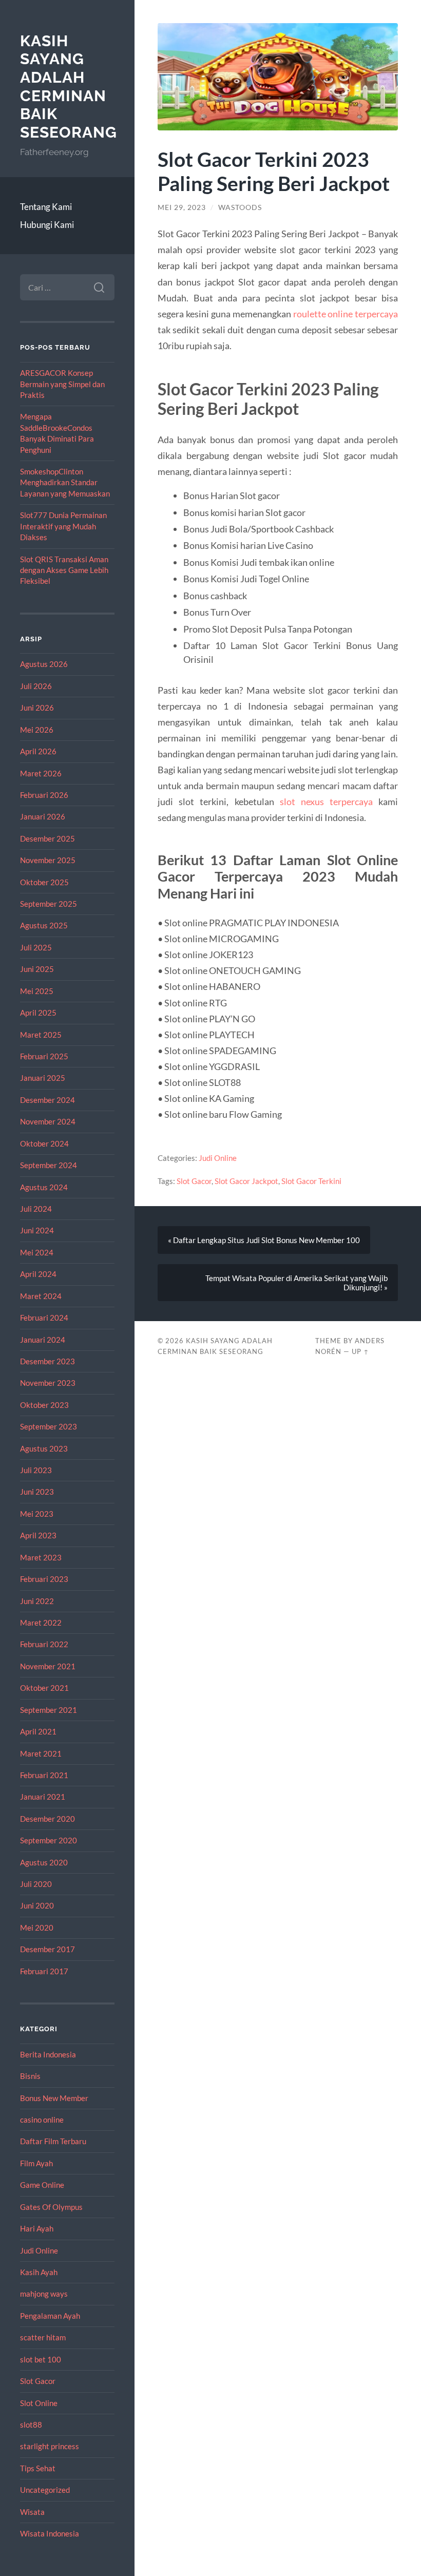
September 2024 (49, 1165)
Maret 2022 (41, 1623)
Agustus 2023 (44, 1448)
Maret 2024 (41, 1296)
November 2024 (48, 1121)
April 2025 (38, 1013)
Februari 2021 (44, 1775)
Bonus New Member (54, 2098)
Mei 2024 (37, 1252)
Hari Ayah (37, 2228)
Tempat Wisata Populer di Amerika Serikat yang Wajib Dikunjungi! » (296, 1283)
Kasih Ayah (39, 2272)
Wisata (32, 2512)
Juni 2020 (37, 1905)
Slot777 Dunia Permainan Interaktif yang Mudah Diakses (63, 526)
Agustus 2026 (44, 664)
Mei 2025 (37, 991)
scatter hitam (43, 2337)
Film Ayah (36, 2163)
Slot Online (39, 2403)
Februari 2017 (44, 1971)
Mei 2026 (37, 730)
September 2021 (49, 1710)
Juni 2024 (37, 1230)
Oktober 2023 (44, 1405)
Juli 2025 (36, 947)
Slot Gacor (38, 2381)
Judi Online (39, 2250)
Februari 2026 (44, 795)
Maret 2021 (41, 1753)
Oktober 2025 (44, 882)
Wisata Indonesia (50, 2533)
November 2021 (48, 1666)
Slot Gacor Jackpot (246, 1181)
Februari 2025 (44, 1056)
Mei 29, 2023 (182, 207)
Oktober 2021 (44, 1688)
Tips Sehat (38, 2468)
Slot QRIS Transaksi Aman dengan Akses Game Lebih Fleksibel (64, 570)
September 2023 (49, 1426)
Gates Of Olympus (51, 2207)
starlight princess (50, 2446)
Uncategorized (45, 2490)
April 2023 (38, 1535)
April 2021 (38, 1731)
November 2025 (48, 860)
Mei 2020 (37, 1928)
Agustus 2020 (44, 1862)
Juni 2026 (37, 708)
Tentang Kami (46, 207)
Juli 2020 (36, 1884)
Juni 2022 (37, 1601)
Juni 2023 (37, 1492)
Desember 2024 (47, 1100)
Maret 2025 (41, 1035)
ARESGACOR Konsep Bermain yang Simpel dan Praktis (62, 384)
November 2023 (48, 1383)
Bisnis (30, 2076)
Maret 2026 (41, 773)
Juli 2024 (36, 1209)
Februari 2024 (44, 1318)
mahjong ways (44, 2294)
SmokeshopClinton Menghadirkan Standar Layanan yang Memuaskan (65, 482)
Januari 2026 (43, 816)
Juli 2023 (36, 1470)
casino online (42, 2120)
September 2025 (49, 904)
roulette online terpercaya (346, 314)
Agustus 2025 (44, 925)
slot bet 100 (41, 2359)
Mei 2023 (37, 1514)
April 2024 (38, 1274)
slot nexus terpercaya (326, 802)
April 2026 (38, 751)
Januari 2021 (43, 1797)
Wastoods (240, 207)
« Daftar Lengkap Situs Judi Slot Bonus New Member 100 (264, 1240)
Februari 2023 (44, 1579)
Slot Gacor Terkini (311, 1181)
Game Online (42, 2185)
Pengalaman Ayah (50, 2316)
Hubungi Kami (47, 225)
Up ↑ (360, 1351)
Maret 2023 (41, 1557)
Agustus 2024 (44, 1187)
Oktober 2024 (44, 1143)
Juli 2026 (36, 686)
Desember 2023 (47, 1361)
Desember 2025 (47, 838)
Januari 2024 (43, 1340)
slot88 (31, 2425)
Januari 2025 (43, 1078)
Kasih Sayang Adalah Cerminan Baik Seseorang (69, 87)
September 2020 (49, 1840)
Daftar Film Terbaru (53, 2141)
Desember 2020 (47, 1819)
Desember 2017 (47, 1949)
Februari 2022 (44, 1644)
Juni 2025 (37, 969)
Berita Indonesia (48, 2054)
